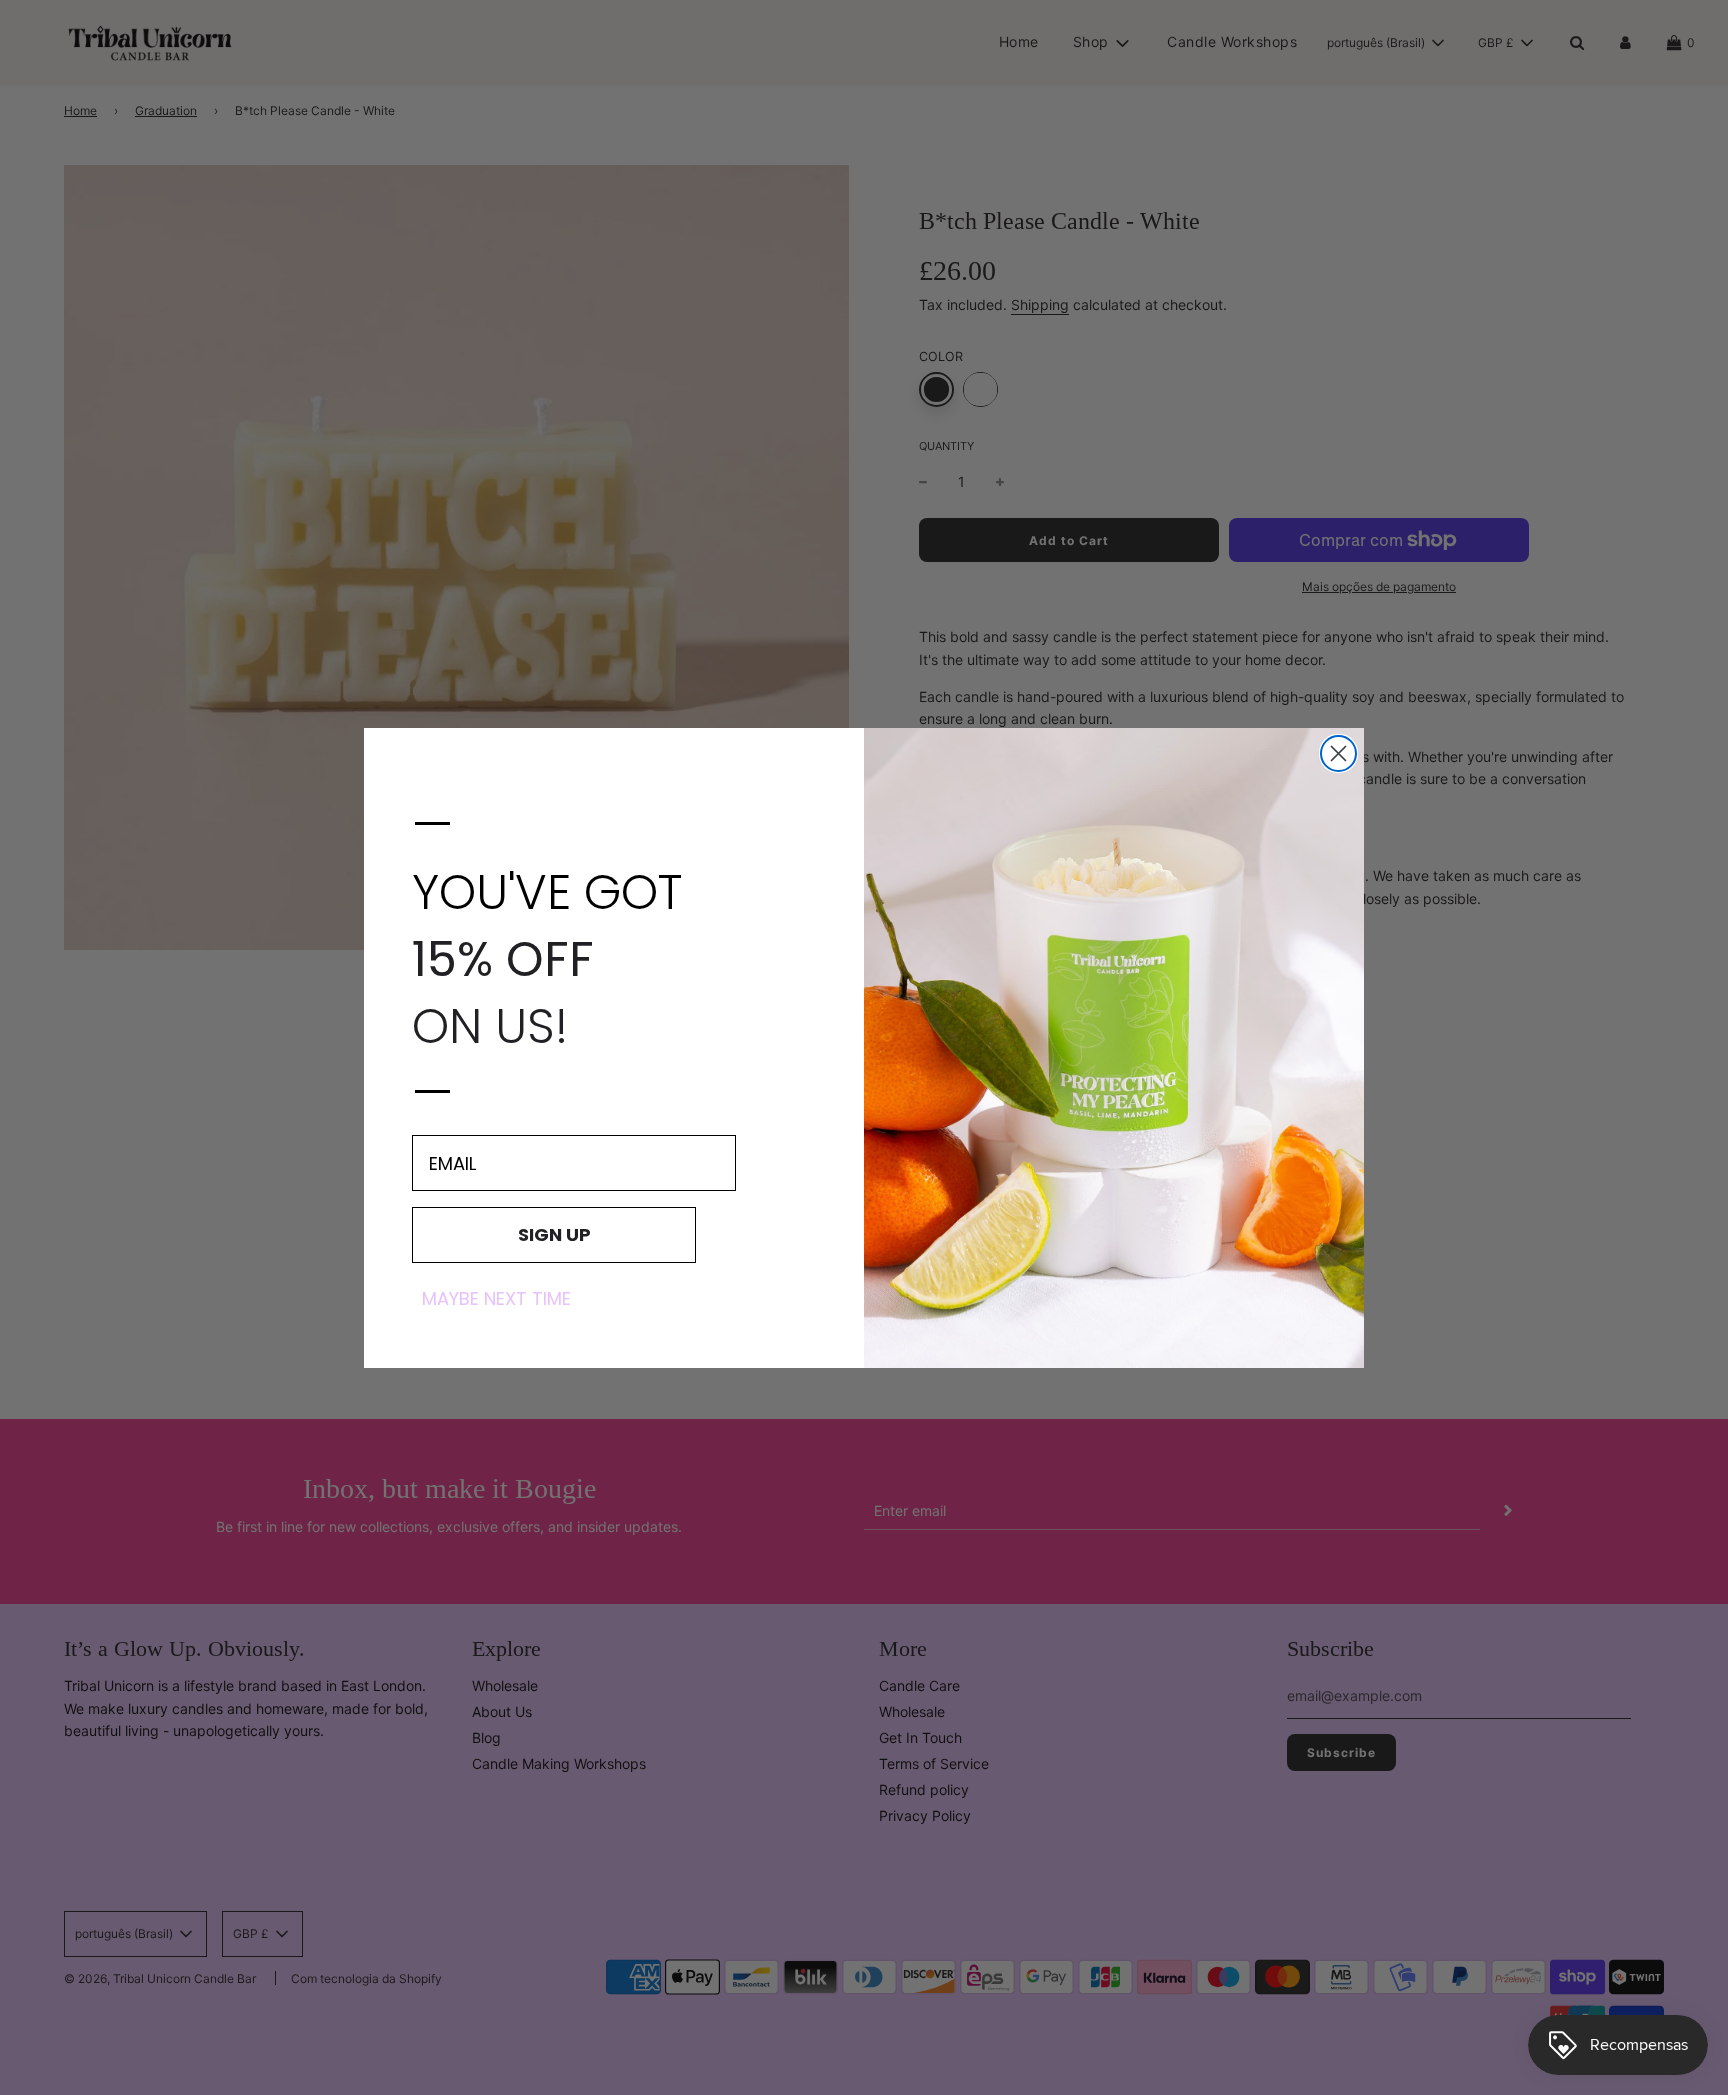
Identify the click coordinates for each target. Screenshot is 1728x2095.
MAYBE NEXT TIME (496, 1299)
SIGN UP (554, 1234)
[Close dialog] (1338, 753)
